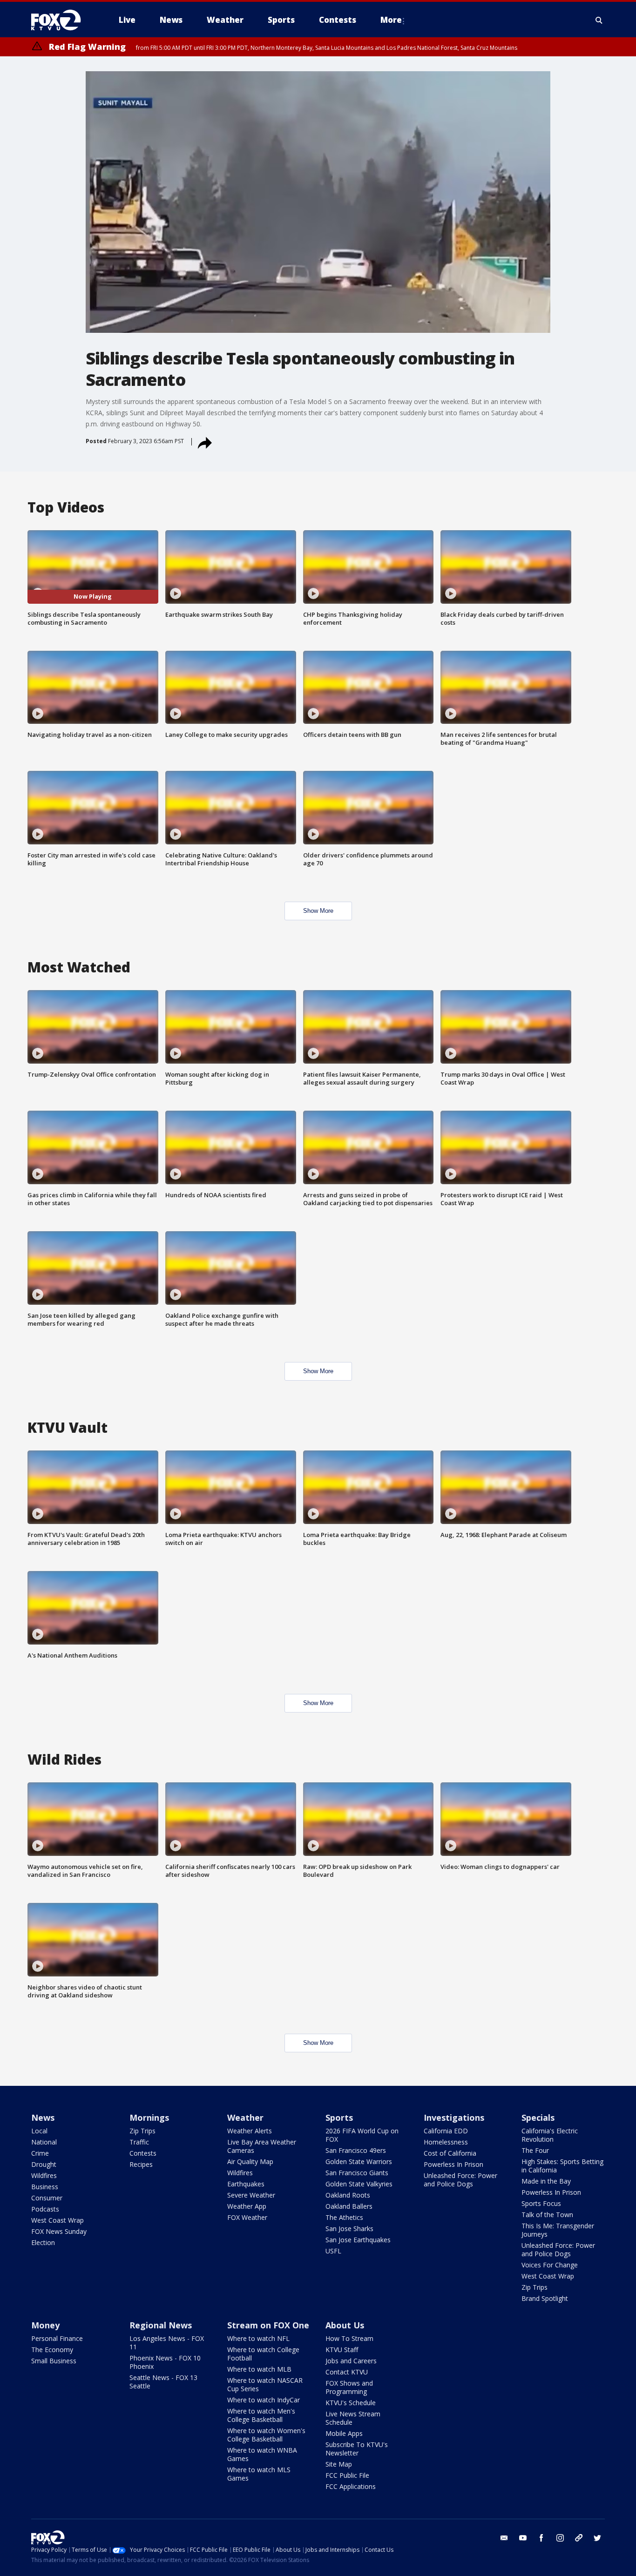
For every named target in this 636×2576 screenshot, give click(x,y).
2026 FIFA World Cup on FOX (362, 2135)
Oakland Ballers (349, 2206)
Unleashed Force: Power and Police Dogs (460, 2180)
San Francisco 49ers (356, 2150)
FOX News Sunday (59, 2231)
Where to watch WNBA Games (262, 2454)
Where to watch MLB (259, 2369)
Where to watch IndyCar (264, 2400)
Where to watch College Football (263, 2354)
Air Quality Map (250, 2161)
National (44, 2142)
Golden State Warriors (359, 2161)
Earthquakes (246, 2184)
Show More (318, 911)
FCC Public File (347, 2475)
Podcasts (45, 2209)
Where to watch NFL (258, 2338)
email (504, 2538)
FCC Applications (351, 2486)
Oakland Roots (348, 2195)
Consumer (47, 2198)
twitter (597, 2538)
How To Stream (349, 2338)
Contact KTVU (347, 2372)
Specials (538, 2117)
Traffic (139, 2142)
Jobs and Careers (351, 2361)
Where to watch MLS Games (259, 2474)
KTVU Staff (342, 2350)
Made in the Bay (546, 2181)
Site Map (339, 2464)
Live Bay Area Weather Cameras (262, 2146)
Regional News (161, 2325)
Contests (143, 2153)
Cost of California (450, 2153)
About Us (345, 2325)
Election (43, 2242)
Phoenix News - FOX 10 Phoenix (165, 2362)
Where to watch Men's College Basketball (261, 2415)
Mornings (149, 2117)
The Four (535, 2150)
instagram (560, 2538)
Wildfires (44, 2175)
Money (45, 2325)
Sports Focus (541, 2203)
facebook (541, 2538)
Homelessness (446, 2142)
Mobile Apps (344, 2433)
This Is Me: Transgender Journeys (558, 2230)
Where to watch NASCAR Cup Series (265, 2384)
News (43, 2117)
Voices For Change (550, 2265)
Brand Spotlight (545, 2298)
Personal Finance (57, 2338)
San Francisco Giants (357, 2173)
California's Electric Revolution (550, 2135)
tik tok (579, 2538)
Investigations (454, 2117)
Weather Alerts (250, 2131)
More (391, 20)
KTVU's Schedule (351, 2403)
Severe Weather (251, 2195)
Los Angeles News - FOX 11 (167, 2343)
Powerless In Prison (453, 2164)
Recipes (141, 2164)
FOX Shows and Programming (349, 2387)
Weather (245, 2117)
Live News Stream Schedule (353, 2418)
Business (45, 2187)
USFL (333, 2251)
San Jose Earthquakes (358, 2240)
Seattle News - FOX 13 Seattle (163, 2382)
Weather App (247, 2206)
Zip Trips (142, 2131)
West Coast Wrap (58, 2220)
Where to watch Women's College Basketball (266, 2435)
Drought (44, 2164)
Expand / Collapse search (599, 20)
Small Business (54, 2361)
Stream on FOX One (268, 2325)
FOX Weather (247, 2217)
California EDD (446, 2131)
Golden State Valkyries (359, 2184)
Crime (40, 2153)
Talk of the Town (547, 2215)
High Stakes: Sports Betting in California (562, 2166)
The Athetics (344, 2217)
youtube (523, 2538)
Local (39, 2131)
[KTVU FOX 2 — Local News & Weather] (62, 20)
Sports (339, 2117)
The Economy (52, 2350)
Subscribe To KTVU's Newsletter (357, 2449)
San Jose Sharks (349, 2229)
